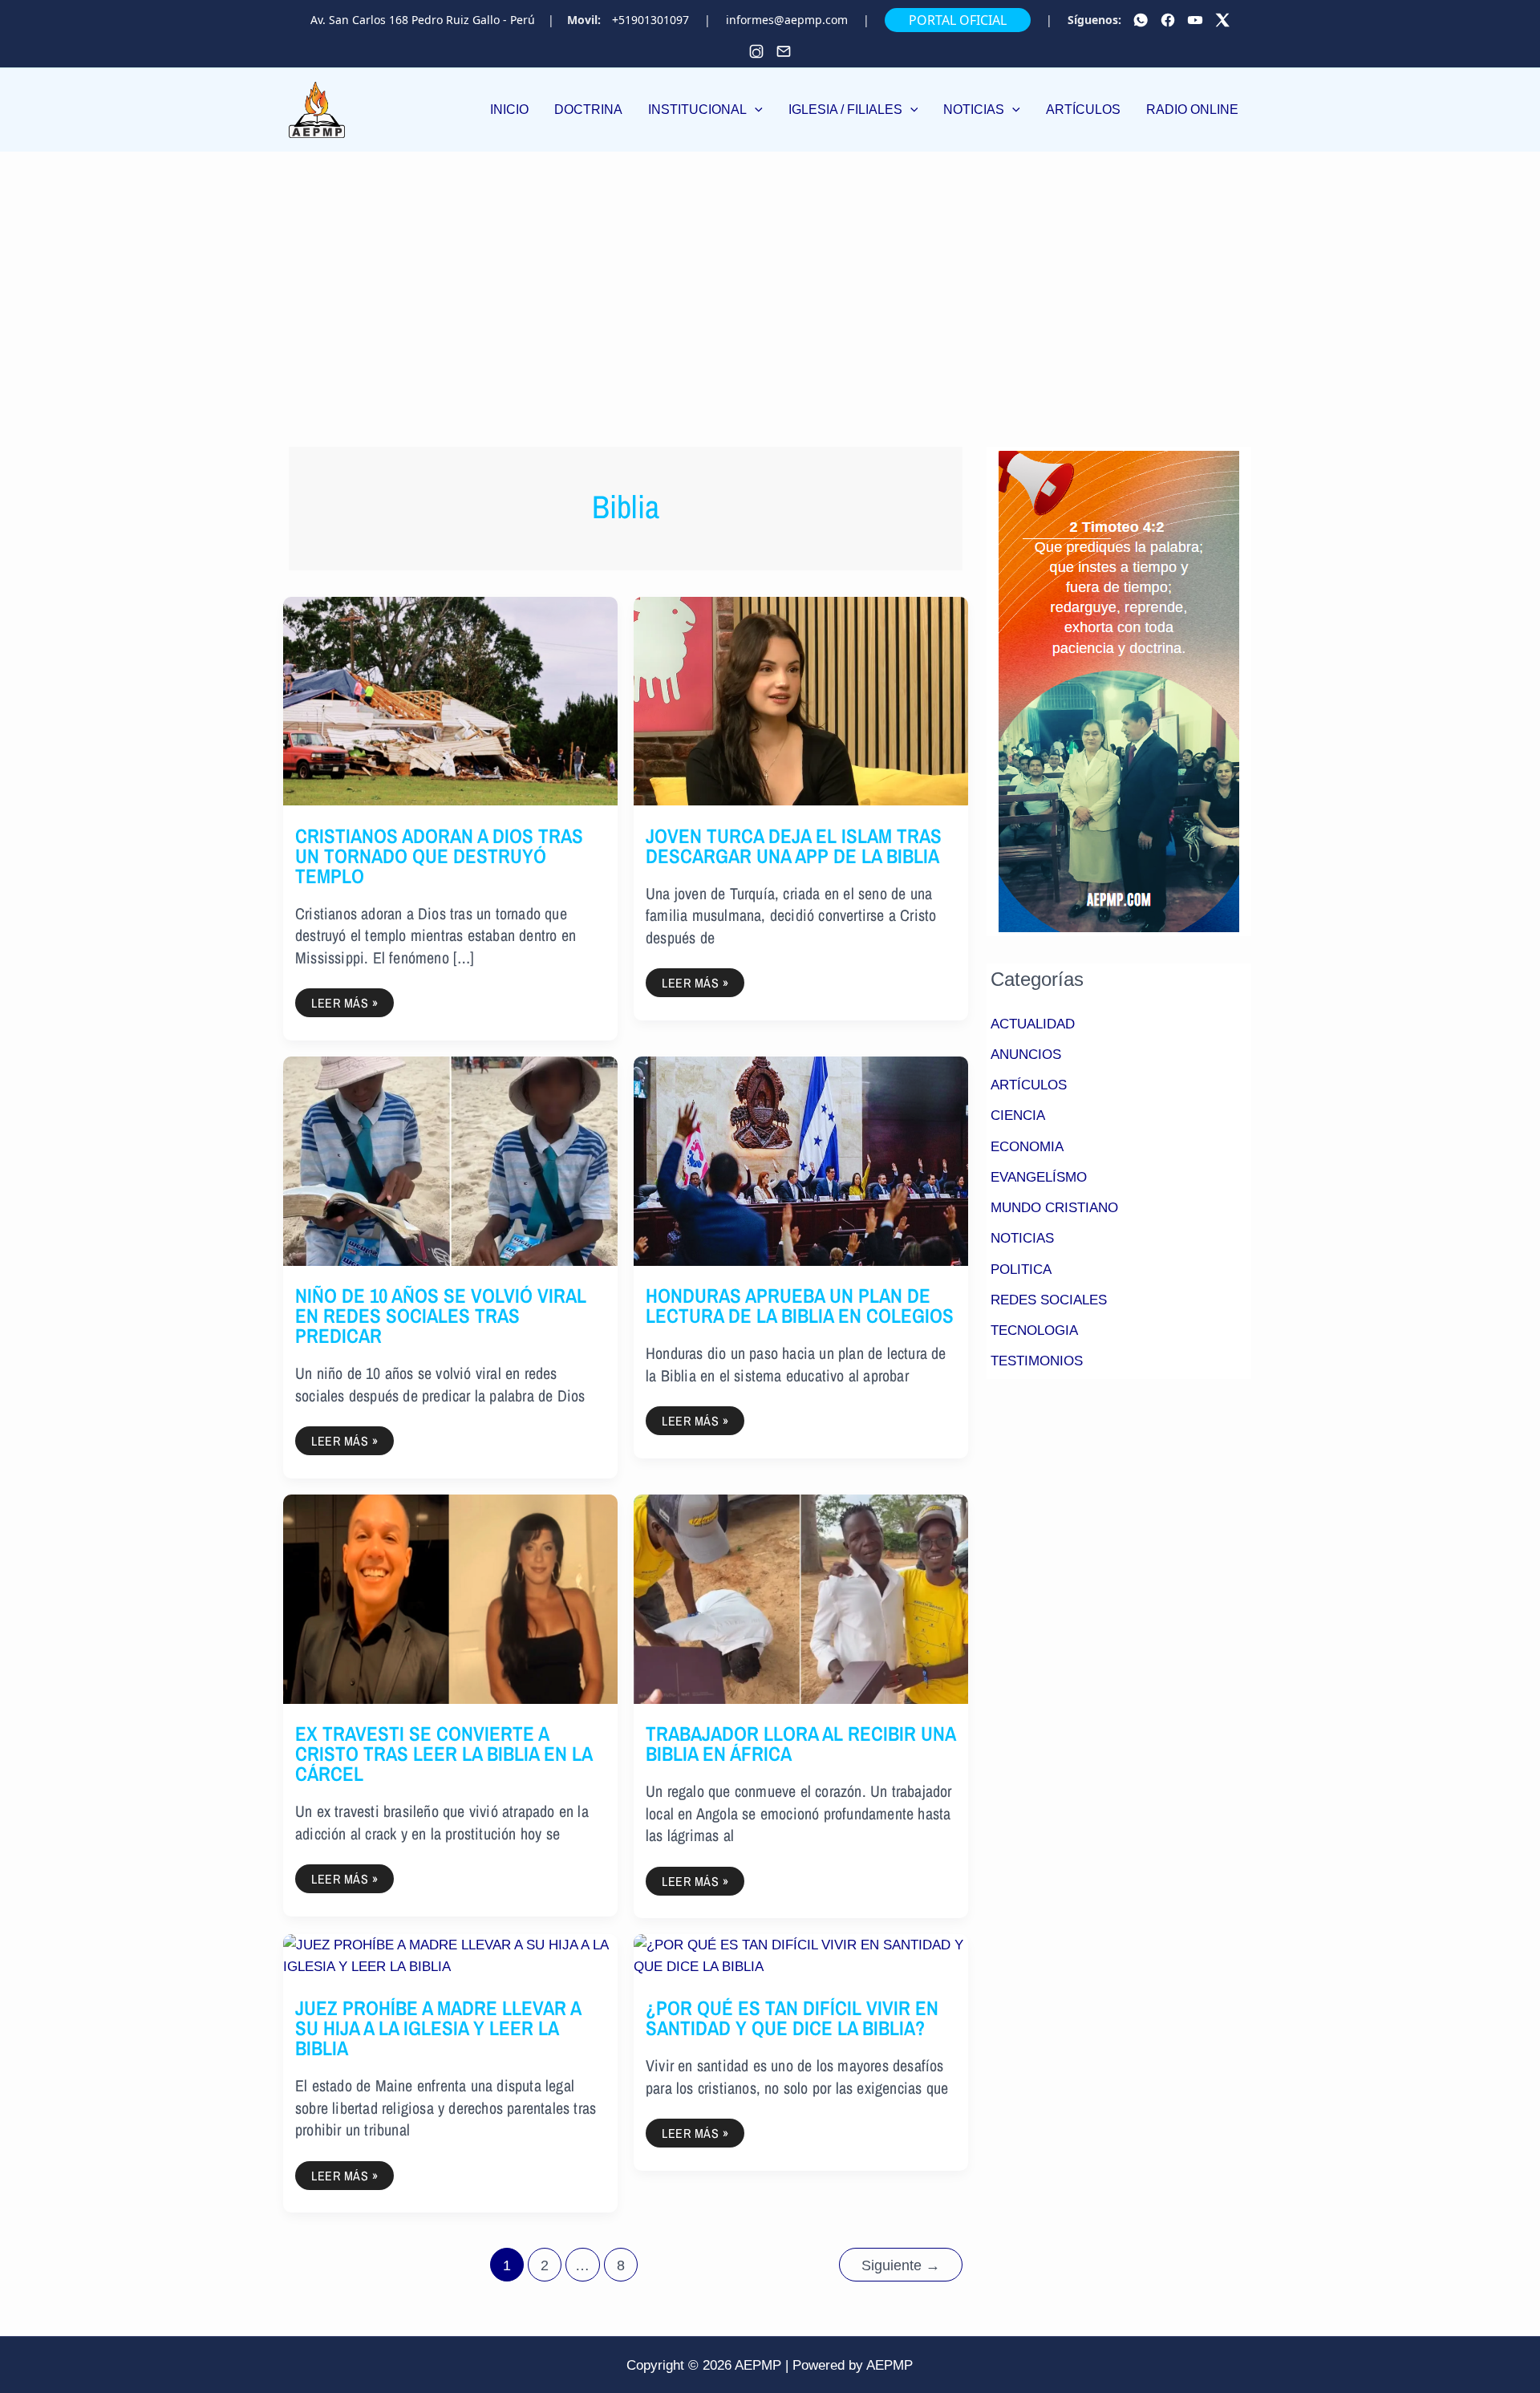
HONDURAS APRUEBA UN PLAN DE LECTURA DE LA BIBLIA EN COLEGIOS (800, 1306)
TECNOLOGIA (1034, 1330)
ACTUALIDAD (1033, 1024)
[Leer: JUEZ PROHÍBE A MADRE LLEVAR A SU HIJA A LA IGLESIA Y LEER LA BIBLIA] (450, 1955)
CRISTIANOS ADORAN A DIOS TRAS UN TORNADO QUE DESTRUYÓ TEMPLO (439, 856)
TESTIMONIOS (1037, 1361)
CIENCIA (1018, 1115)
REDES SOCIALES (1049, 1300)
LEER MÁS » (344, 1000)
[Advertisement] (770, 272)
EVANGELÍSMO (1039, 1177)
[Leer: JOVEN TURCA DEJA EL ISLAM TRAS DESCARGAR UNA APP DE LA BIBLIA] (801, 700)
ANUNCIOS (1026, 1055)
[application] (755, 110)
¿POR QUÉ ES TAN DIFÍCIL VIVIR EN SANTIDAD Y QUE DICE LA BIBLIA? (792, 2018)
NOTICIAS (1022, 1238)
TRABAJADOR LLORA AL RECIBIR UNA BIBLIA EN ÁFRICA (800, 1744)
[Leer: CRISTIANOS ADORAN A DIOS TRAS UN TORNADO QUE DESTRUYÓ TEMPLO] (450, 700)
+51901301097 (650, 20)
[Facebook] (1168, 20)
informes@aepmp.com (787, 20)
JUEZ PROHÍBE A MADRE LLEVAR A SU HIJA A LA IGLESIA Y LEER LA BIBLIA (438, 2028)
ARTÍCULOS (1029, 1085)
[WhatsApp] (1141, 20)
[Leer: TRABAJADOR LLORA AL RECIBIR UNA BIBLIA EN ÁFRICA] (801, 1598)
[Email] (784, 51)
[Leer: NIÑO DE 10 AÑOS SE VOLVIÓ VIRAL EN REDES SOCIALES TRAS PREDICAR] (450, 1160)
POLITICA (1021, 1270)
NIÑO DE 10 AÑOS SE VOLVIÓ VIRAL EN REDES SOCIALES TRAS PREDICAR (441, 1316)
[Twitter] (1222, 20)
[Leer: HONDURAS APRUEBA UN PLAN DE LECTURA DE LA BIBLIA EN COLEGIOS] (801, 1160)
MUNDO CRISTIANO (1054, 1208)
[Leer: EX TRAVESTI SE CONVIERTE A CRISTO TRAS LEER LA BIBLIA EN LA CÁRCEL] (450, 1598)
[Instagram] (756, 51)
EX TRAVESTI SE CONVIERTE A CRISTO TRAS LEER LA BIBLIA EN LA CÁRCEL (444, 1754)
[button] (705, 110)
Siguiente (901, 2265)
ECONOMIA (1027, 1147)
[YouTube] (1195, 20)
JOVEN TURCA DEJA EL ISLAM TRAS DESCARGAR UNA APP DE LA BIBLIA (794, 846)
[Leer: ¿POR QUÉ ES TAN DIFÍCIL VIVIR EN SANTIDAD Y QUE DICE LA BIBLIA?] (801, 1955)
